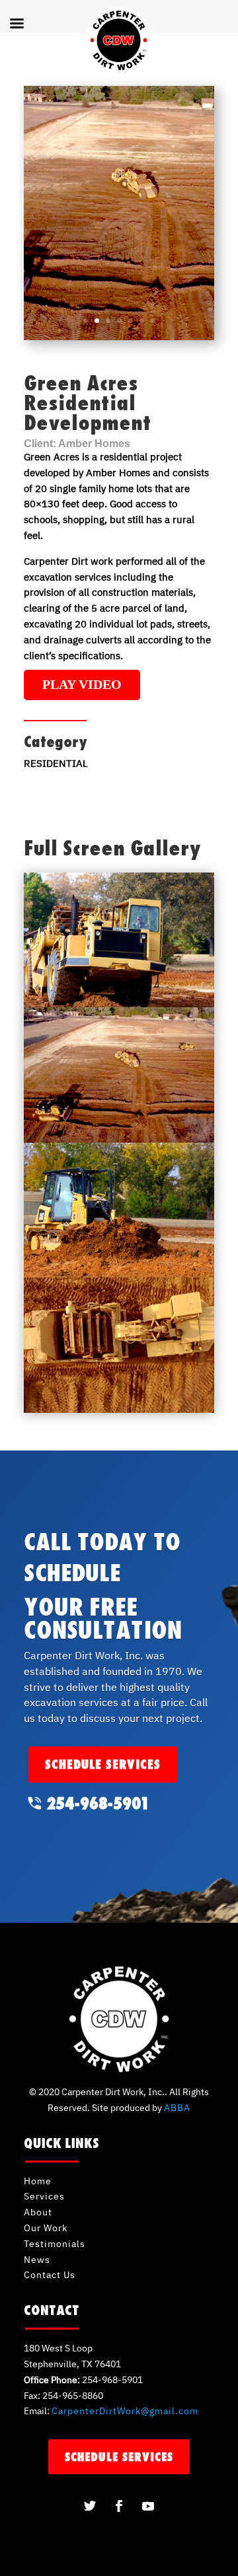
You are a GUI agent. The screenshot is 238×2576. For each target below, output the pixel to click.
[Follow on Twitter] (90, 2506)
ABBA (177, 2108)
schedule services (103, 1764)
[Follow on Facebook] (119, 2506)
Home (38, 2181)
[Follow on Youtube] (148, 2506)
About (38, 2212)
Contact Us (50, 2275)
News (37, 2260)
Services (44, 2196)
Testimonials (55, 2244)
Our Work (46, 2228)
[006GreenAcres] (119, 1413)
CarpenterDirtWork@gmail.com (125, 2411)
